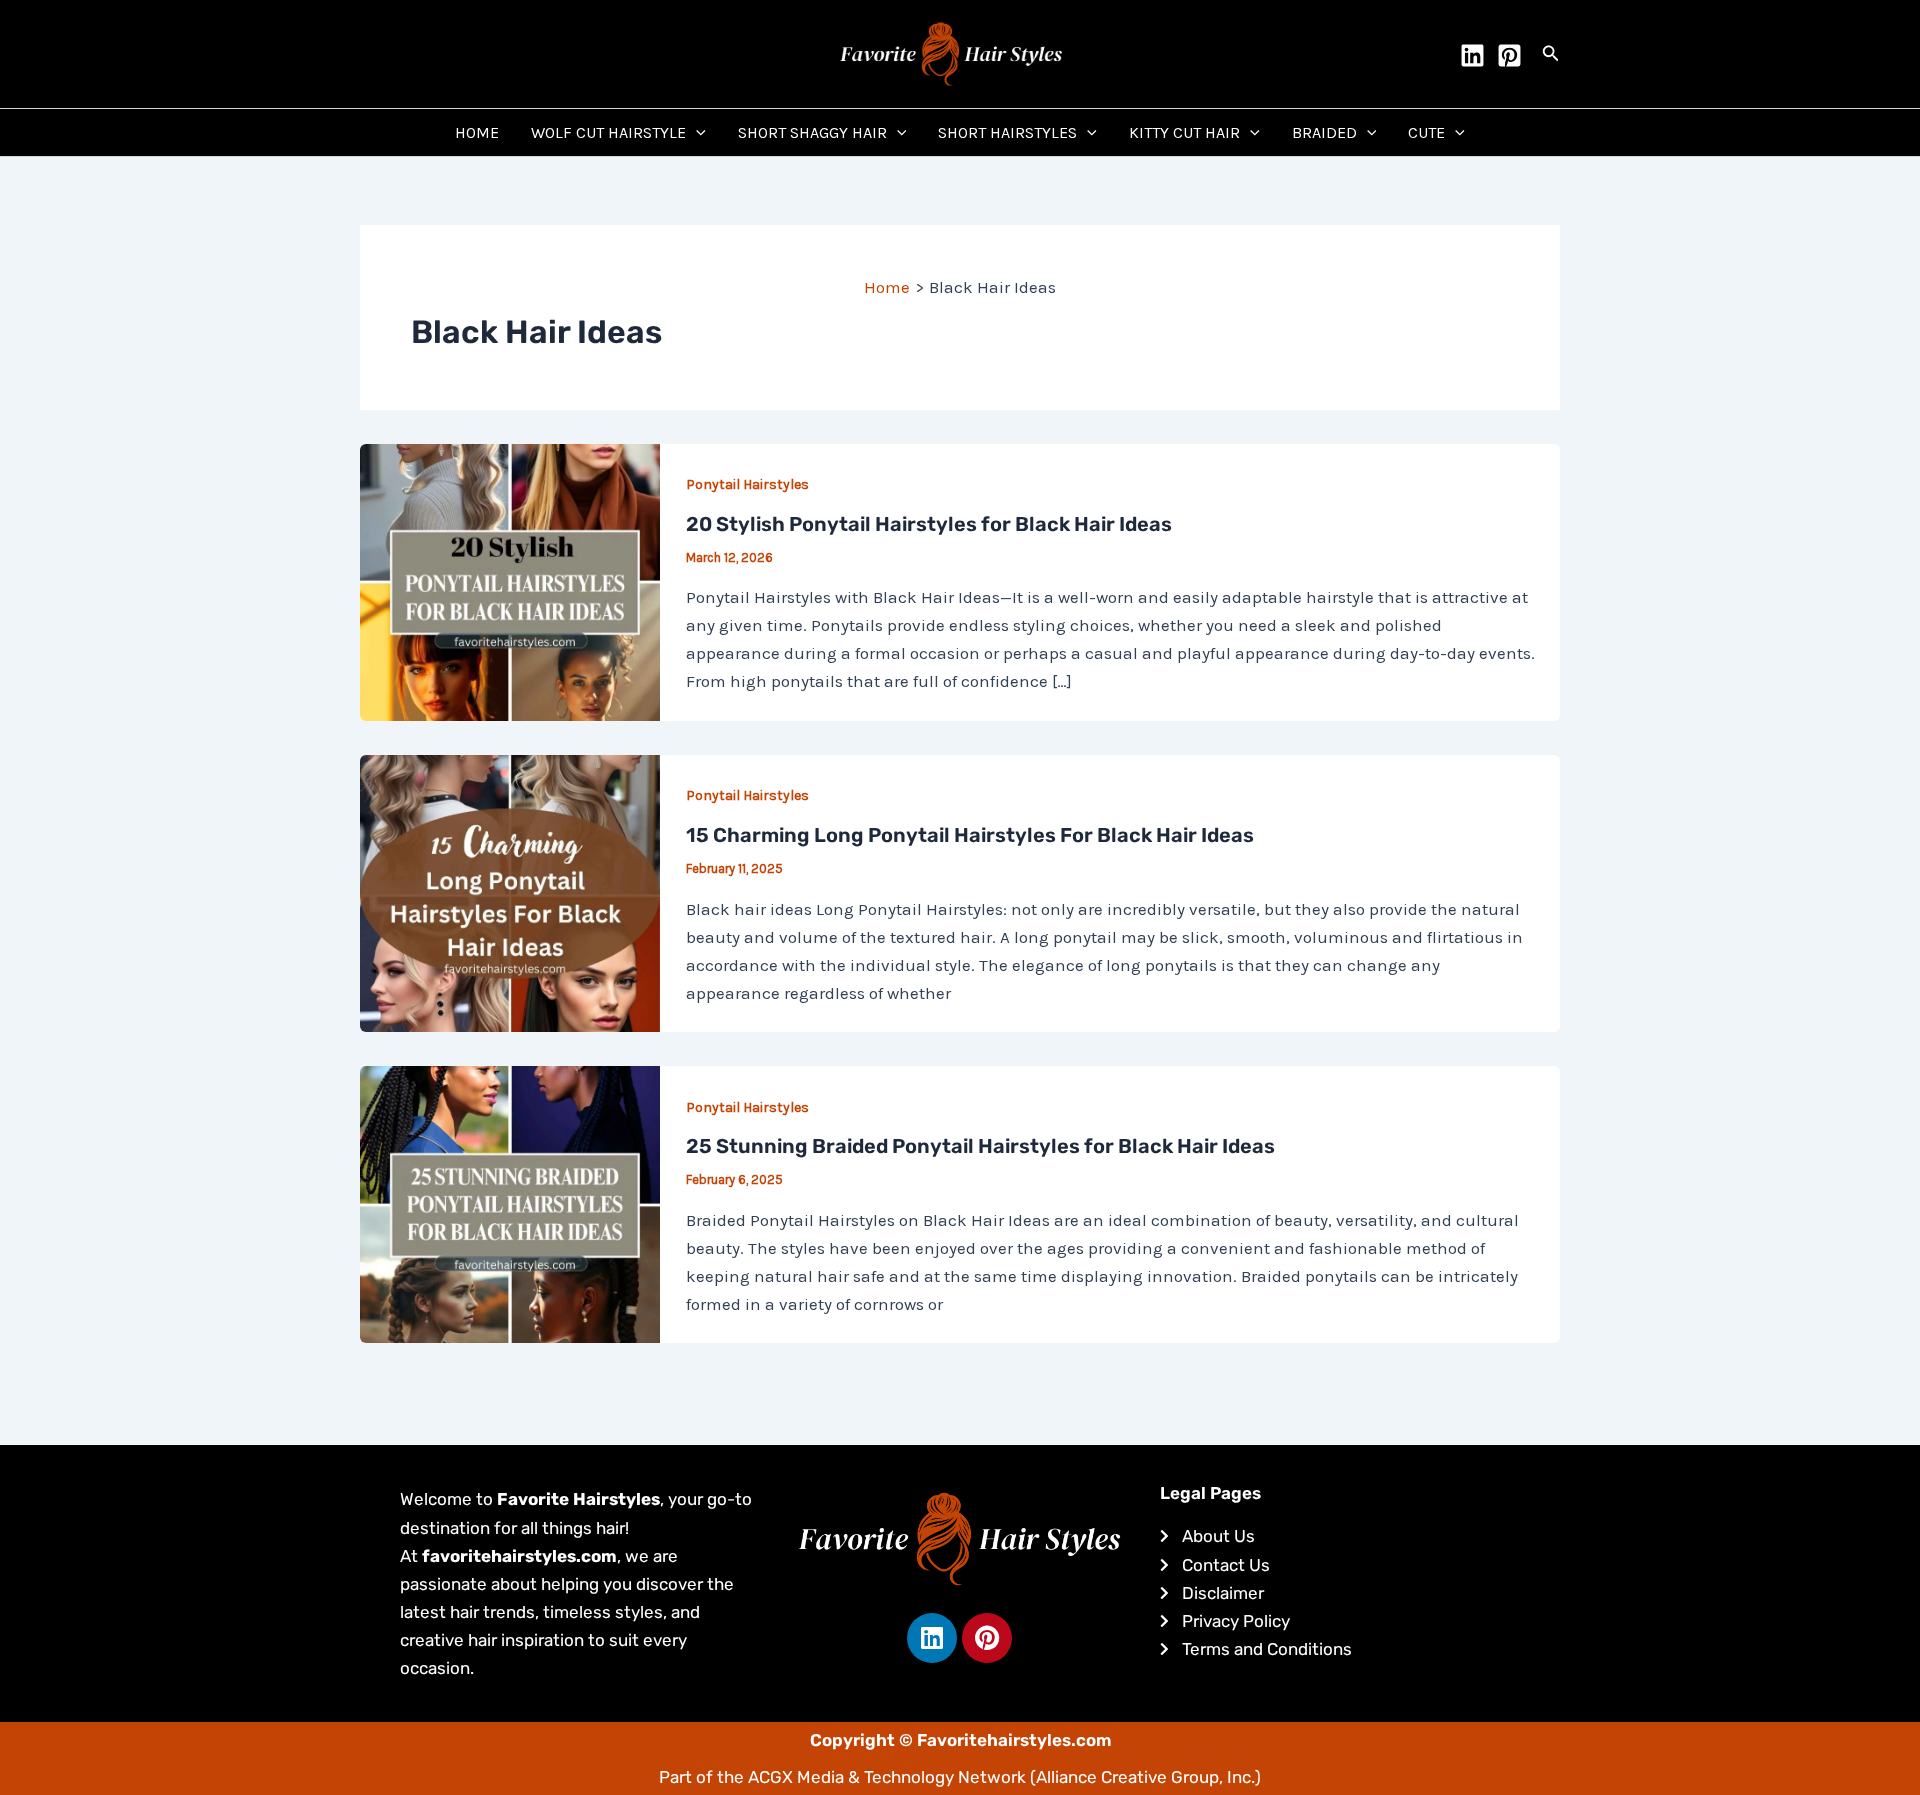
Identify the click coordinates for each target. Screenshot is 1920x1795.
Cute (1426, 132)
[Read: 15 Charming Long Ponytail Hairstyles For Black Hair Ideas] (510, 892)
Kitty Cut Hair (1184, 132)
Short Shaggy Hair (812, 132)
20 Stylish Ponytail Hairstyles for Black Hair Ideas (929, 524)
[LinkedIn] (1472, 55)
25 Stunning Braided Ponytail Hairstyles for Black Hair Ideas (980, 1146)
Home (477, 132)
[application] (696, 132)
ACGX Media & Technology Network (887, 1777)
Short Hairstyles (1007, 132)
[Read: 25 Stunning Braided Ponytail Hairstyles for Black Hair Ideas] (510, 1203)
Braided (1324, 132)
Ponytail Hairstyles (747, 484)
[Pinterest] (1509, 55)
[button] (1551, 54)
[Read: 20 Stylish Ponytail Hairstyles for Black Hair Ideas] (510, 580)
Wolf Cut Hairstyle (608, 132)
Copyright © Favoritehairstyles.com (960, 1740)
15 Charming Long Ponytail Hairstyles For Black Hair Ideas (970, 835)
